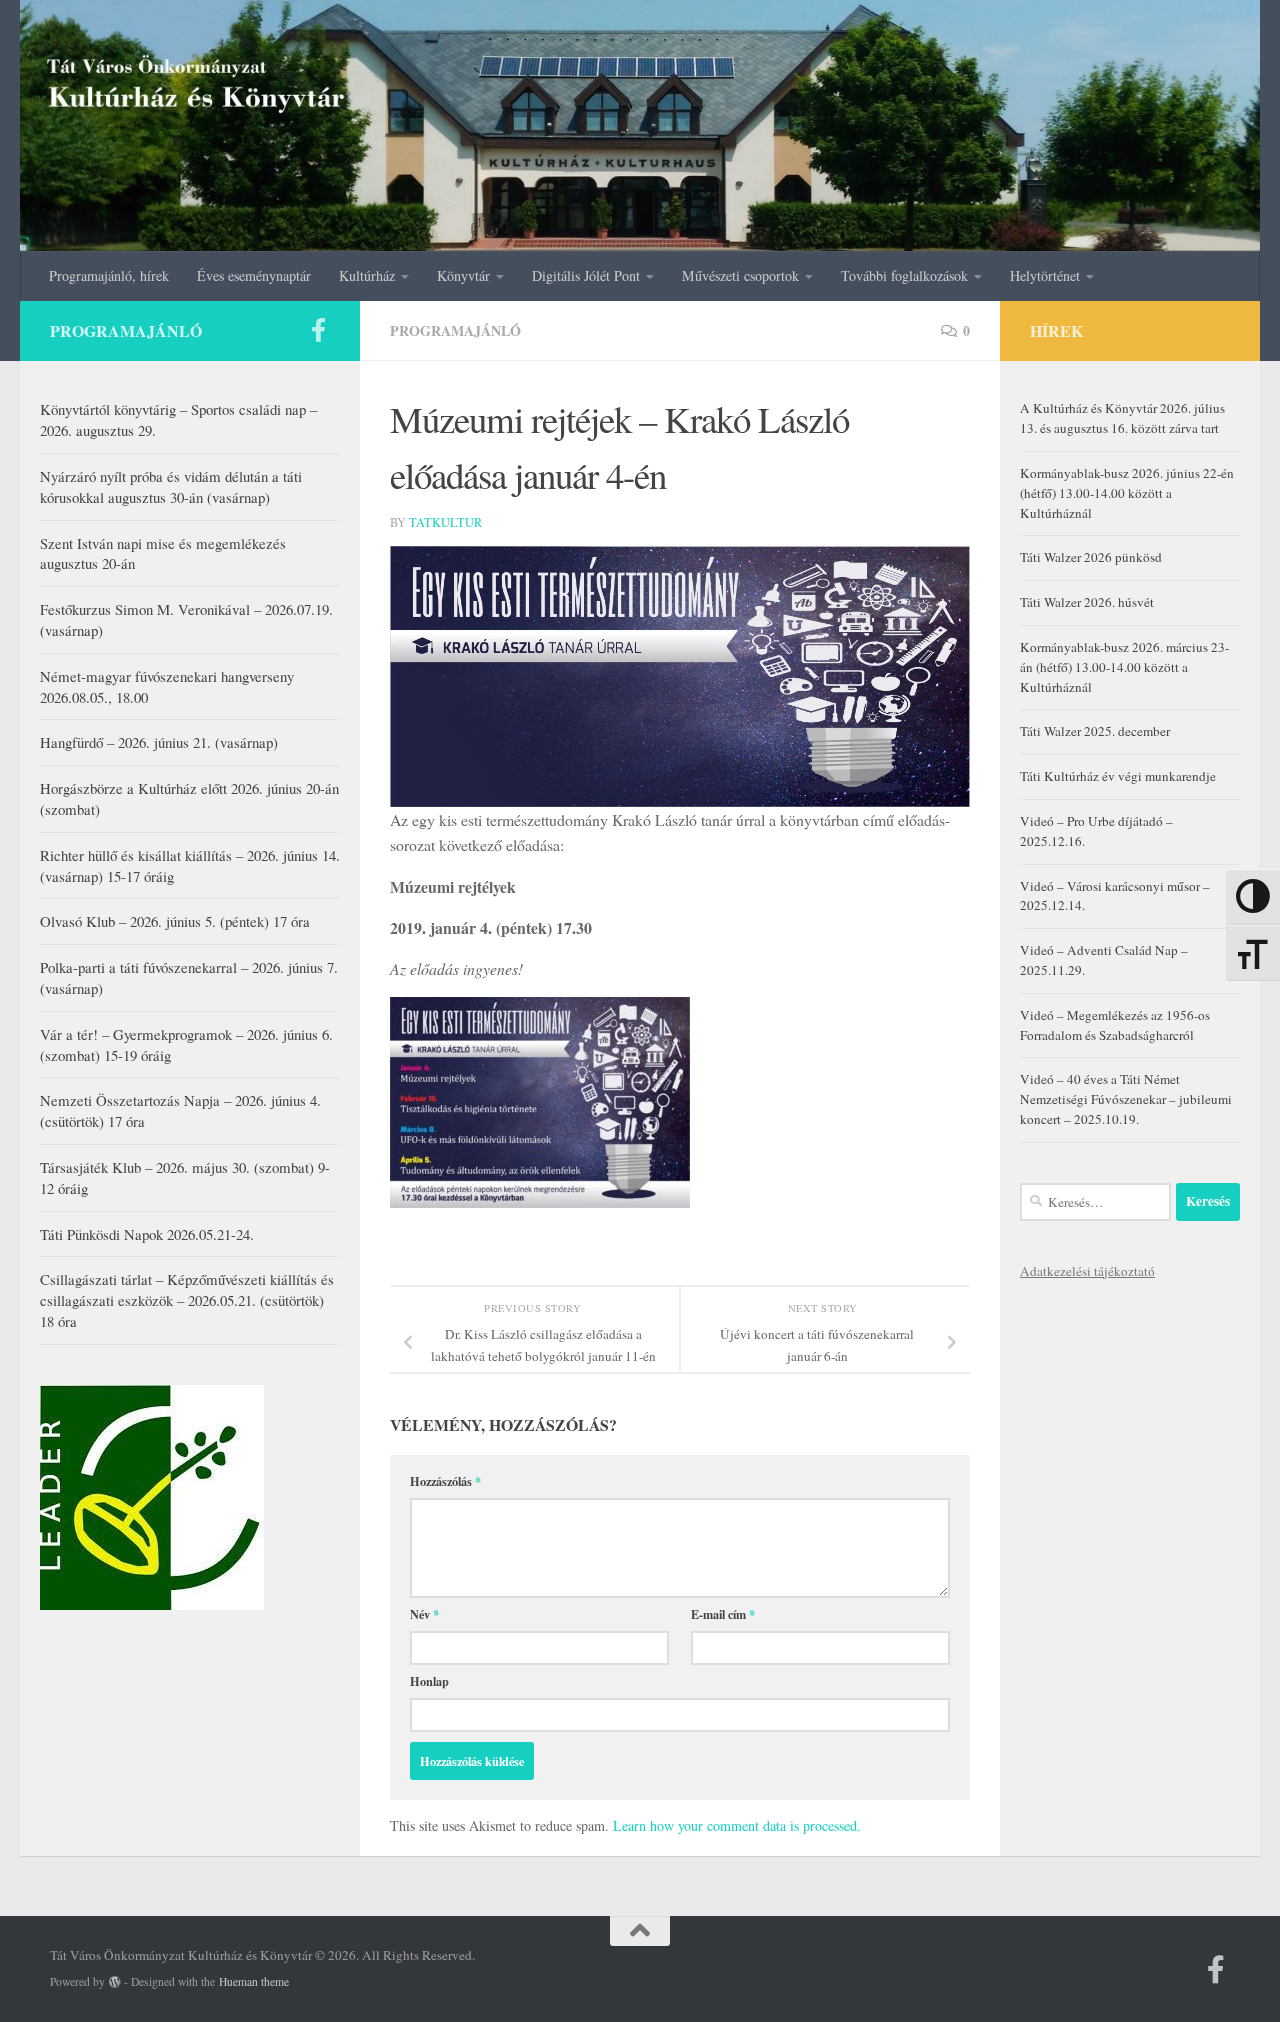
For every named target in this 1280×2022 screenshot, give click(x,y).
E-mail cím (723, 1614)
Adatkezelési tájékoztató (1087, 1271)
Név (424, 1614)
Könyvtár (463, 275)
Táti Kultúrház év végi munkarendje (1118, 776)
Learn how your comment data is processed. (737, 1825)
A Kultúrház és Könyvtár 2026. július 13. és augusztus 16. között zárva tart (1122, 418)
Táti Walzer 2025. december (1095, 731)
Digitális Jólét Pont (586, 275)
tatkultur (445, 522)
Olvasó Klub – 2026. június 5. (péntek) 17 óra (175, 921)
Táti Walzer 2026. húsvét (1087, 602)
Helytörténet (1045, 275)
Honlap (429, 1681)
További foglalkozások (904, 275)
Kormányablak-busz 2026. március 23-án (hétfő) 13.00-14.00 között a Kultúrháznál (1124, 667)
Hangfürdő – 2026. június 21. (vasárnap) (159, 742)
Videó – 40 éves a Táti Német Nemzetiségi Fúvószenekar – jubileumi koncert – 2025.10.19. (1126, 1099)
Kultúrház (367, 275)
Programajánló (455, 330)
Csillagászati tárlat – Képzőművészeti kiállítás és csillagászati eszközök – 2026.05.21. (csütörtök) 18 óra (187, 1300)
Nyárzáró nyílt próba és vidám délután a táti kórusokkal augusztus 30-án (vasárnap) (171, 486)
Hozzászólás (445, 1481)
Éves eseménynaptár (254, 275)
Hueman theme (254, 1981)
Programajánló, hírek (109, 275)
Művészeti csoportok (740, 275)
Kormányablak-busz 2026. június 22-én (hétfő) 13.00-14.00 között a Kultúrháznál (1127, 493)
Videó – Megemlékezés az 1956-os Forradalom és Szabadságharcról (1115, 1025)
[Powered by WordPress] (115, 1982)
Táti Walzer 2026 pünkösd (1091, 557)
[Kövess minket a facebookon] (318, 330)
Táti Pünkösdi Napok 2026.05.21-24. (147, 1234)
